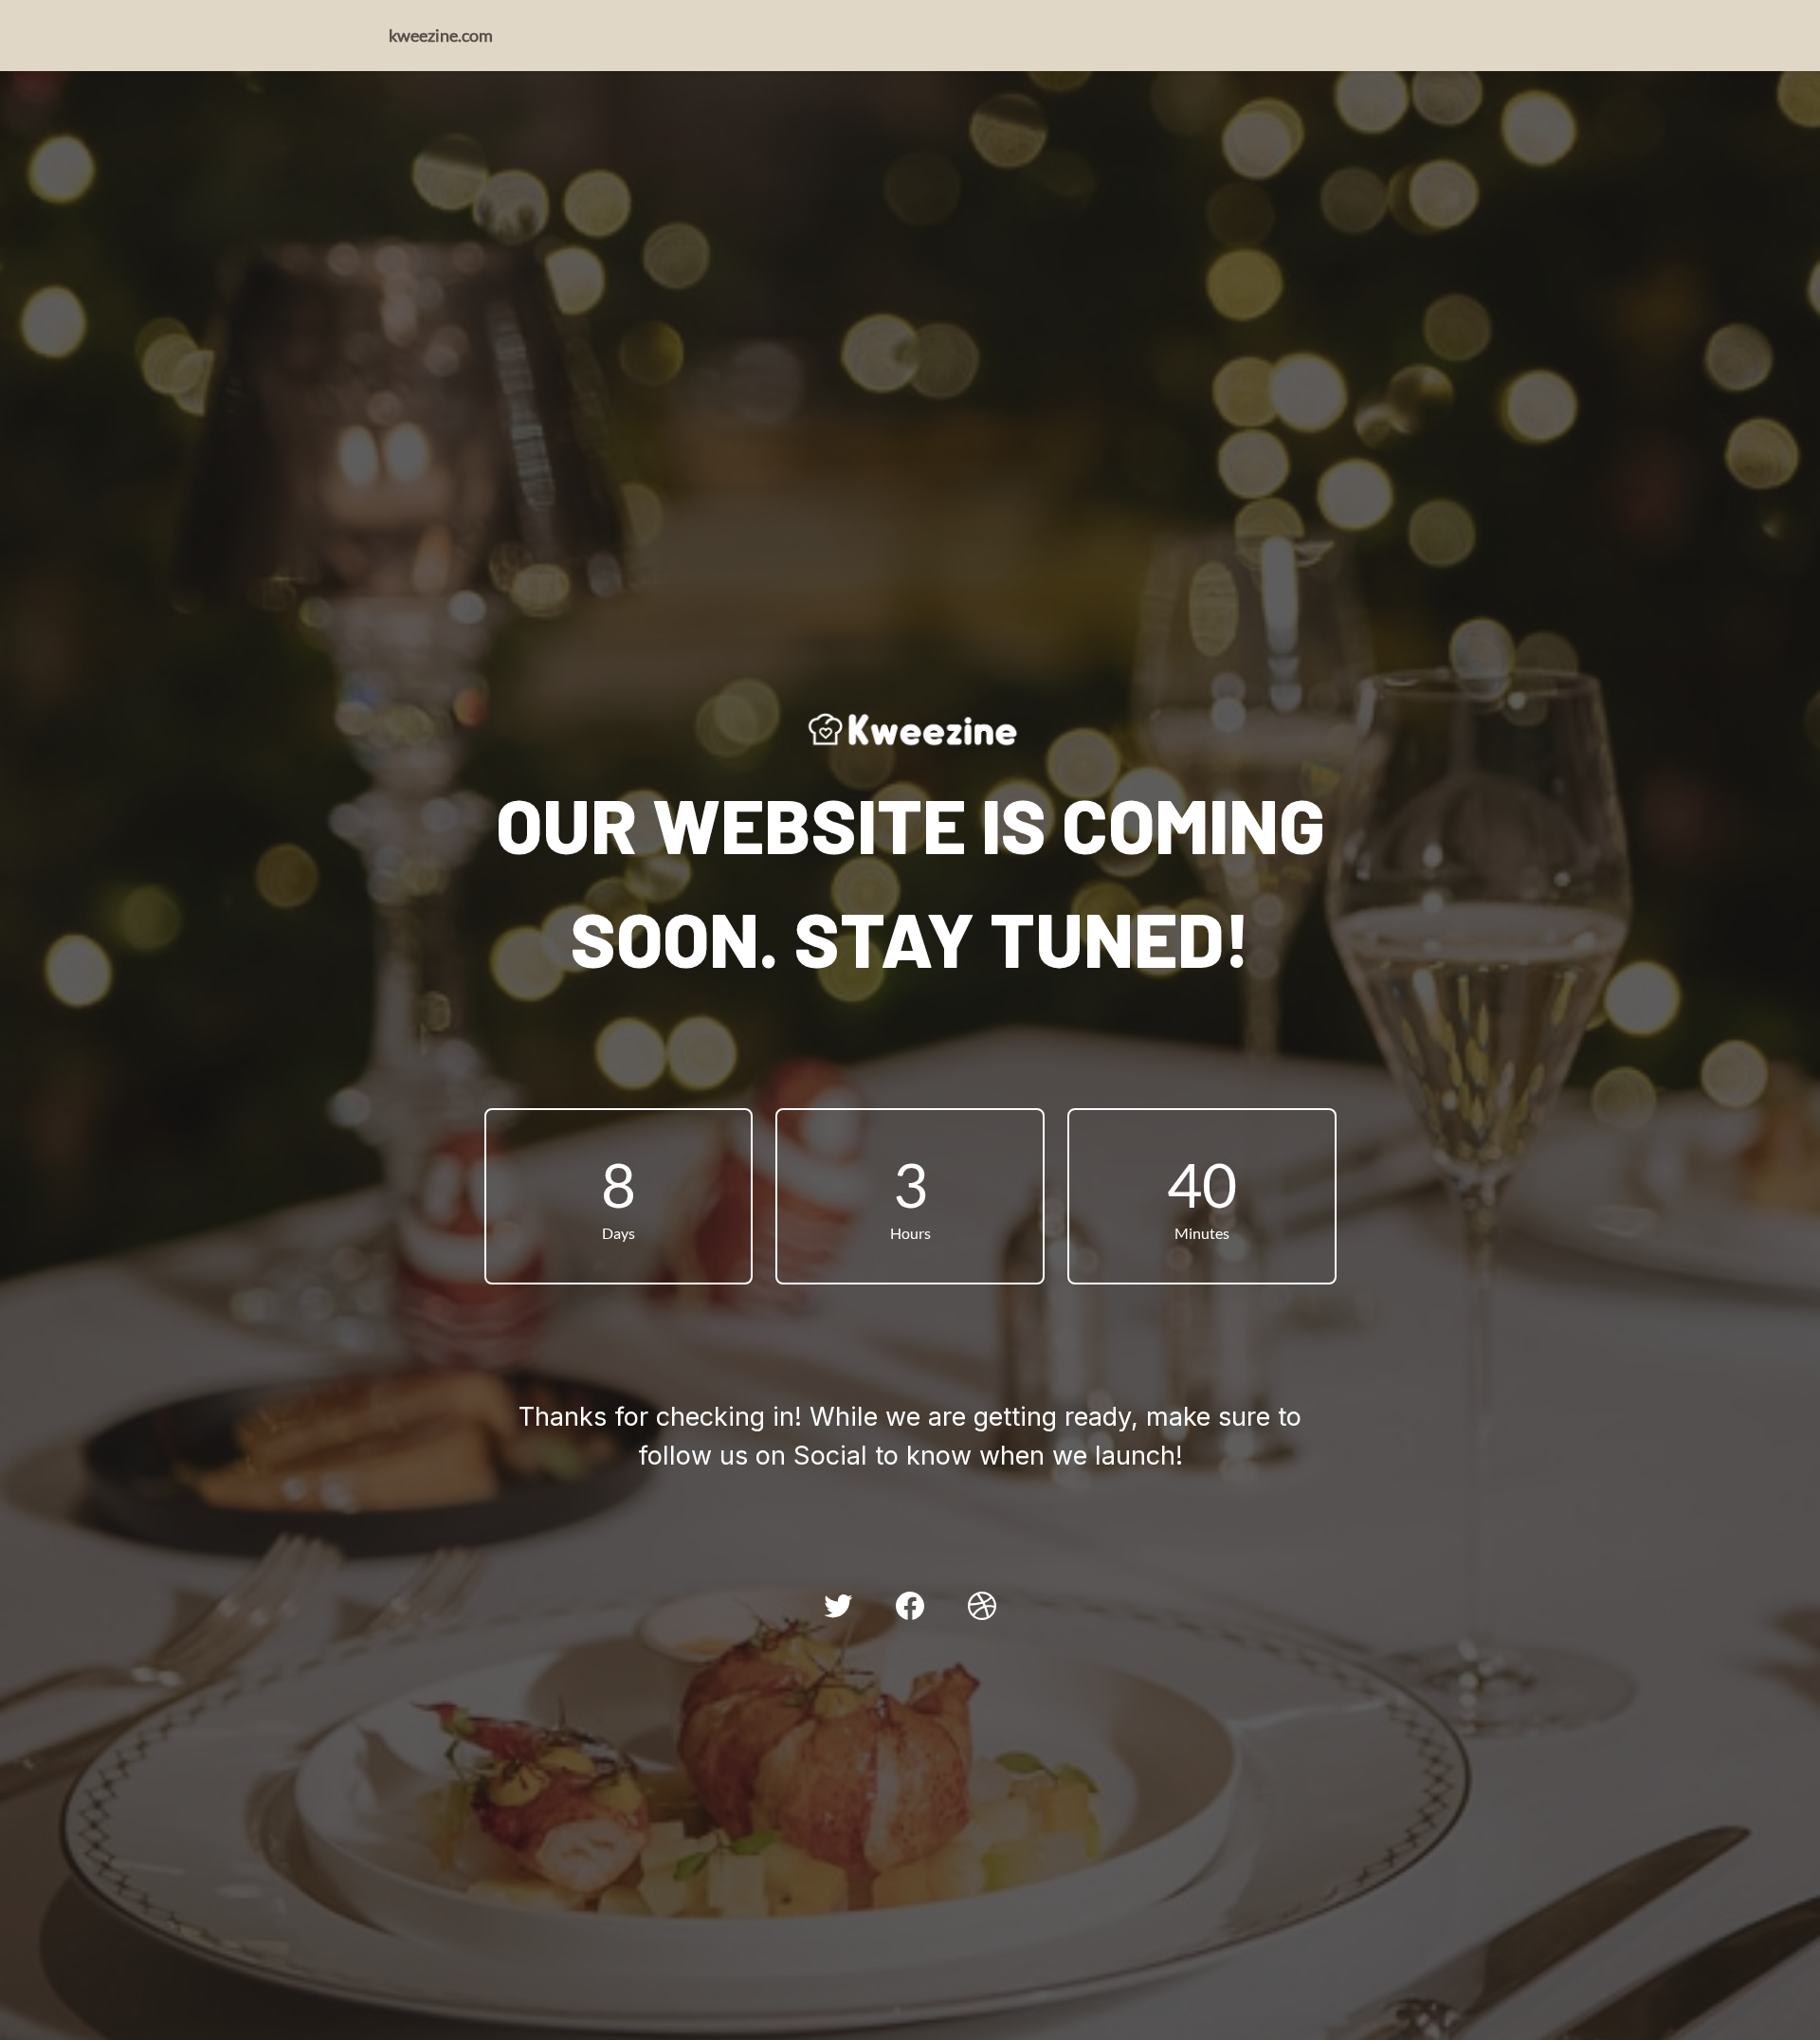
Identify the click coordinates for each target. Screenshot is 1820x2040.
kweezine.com (441, 35)
